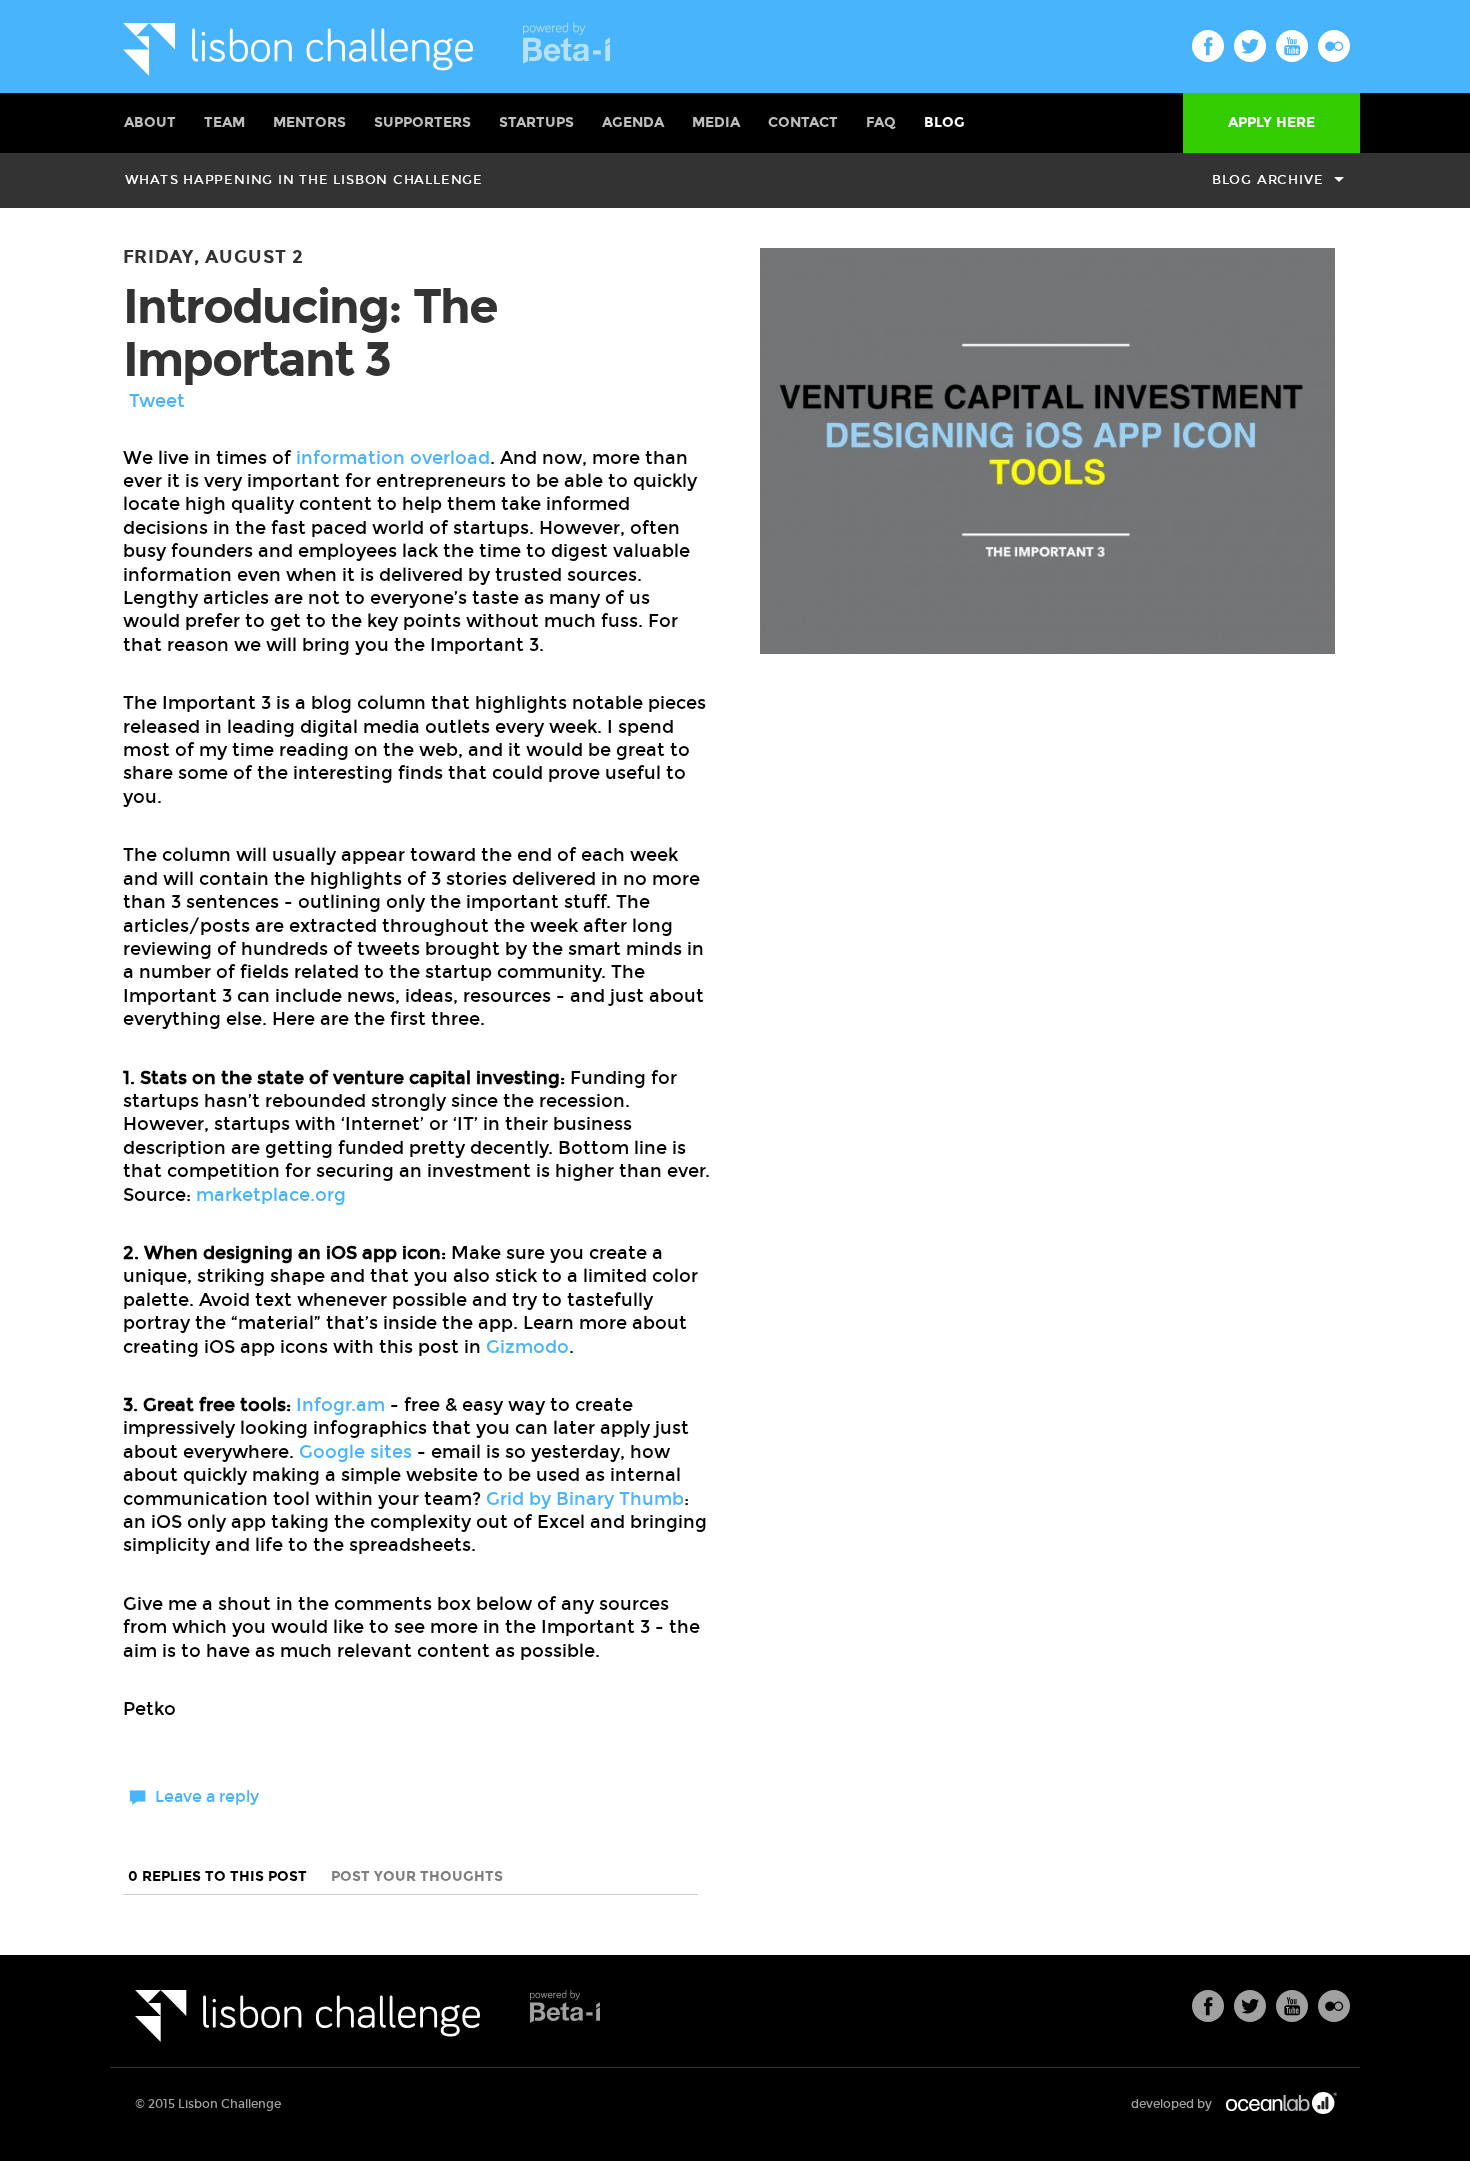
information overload (393, 458)
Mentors (309, 122)
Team (224, 122)
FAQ (881, 122)
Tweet (157, 401)
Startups (536, 122)
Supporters (422, 122)
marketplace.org (271, 1195)
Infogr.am (340, 1405)
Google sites (355, 1452)
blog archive (1267, 180)
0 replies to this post (219, 1876)
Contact (803, 122)
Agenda (633, 122)
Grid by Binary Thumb (585, 1499)
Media (716, 122)
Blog (944, 122)
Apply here (1271, 122)
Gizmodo (527, 1347)
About (150, 122)
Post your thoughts (417, 1876)
